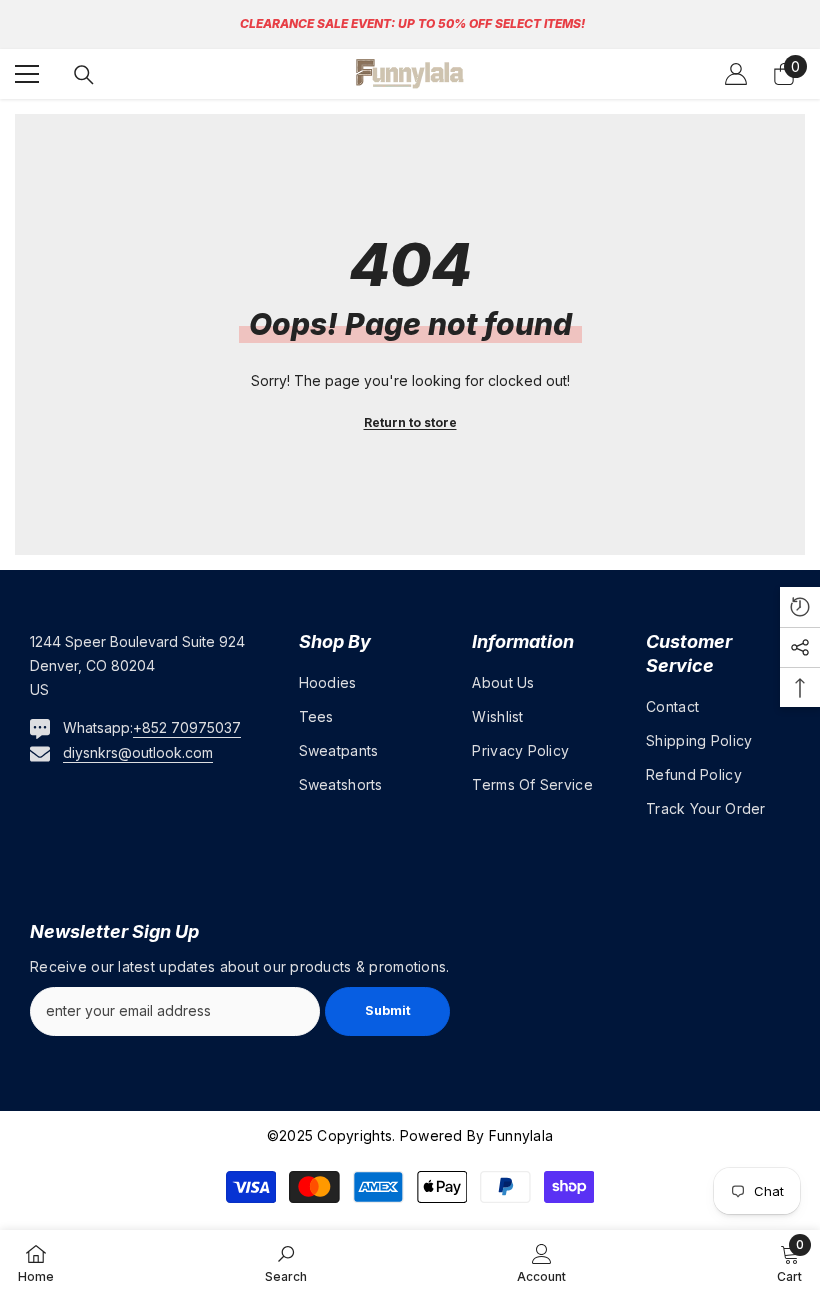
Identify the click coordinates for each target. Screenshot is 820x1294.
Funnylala (519, 1135)
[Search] (84, 75)
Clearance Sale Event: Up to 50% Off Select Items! (412, 23)
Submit (388, 1010)
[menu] (27, 74)
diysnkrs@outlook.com (138, 752)
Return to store (410, 422)
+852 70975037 (187, 727)
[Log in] (736, 74)
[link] (286, 1262)
